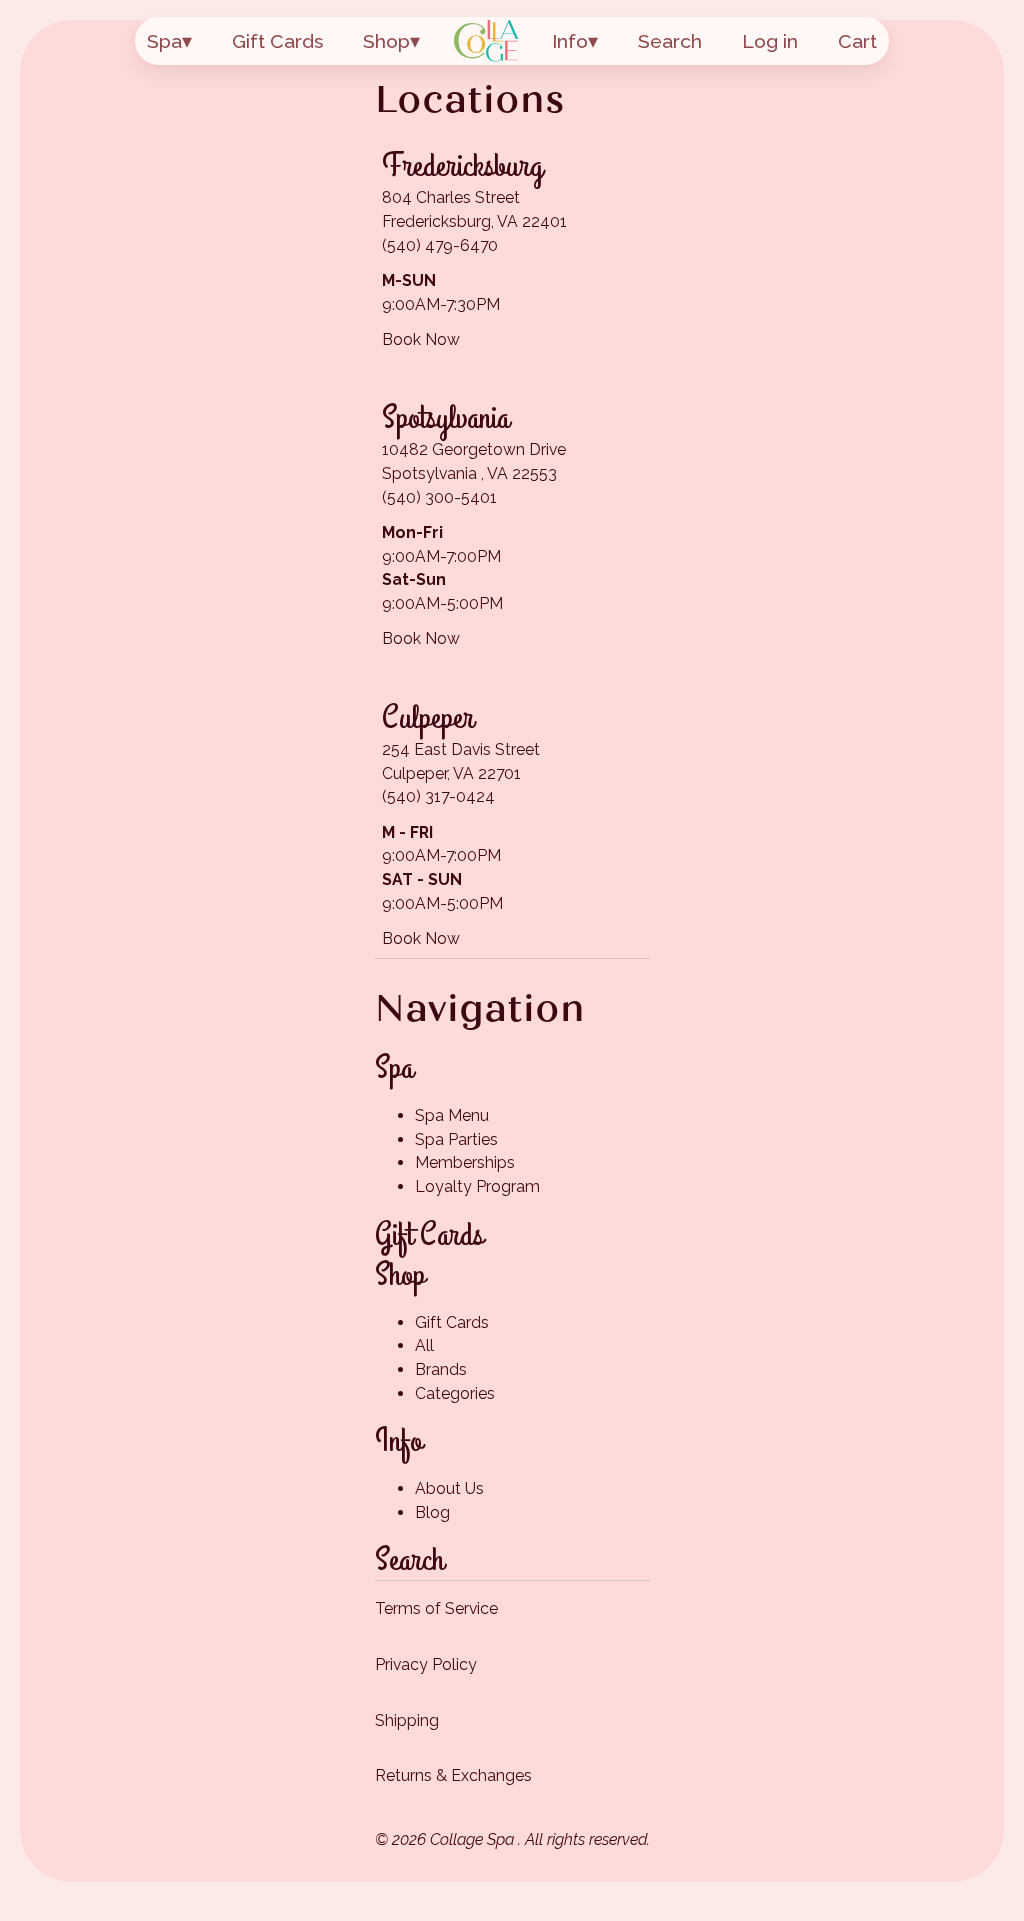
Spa (164, 41)
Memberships (465, 1162)
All (424, 1345)
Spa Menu (452, 1115)
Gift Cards (277, 41)
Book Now (421, 339)
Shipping (407, 1720)
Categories (455, 1393)
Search (670, 41)
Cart (857, 41)
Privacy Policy (426, 1664)
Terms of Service (436, 1608)
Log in (770, 41)
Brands (441, 1369)
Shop (386, 41)
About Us (449, 1488)
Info (570, 41)
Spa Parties (456, 1139)
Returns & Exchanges (453, 1775)
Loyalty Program (477, 1186)
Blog (432, 1512)
